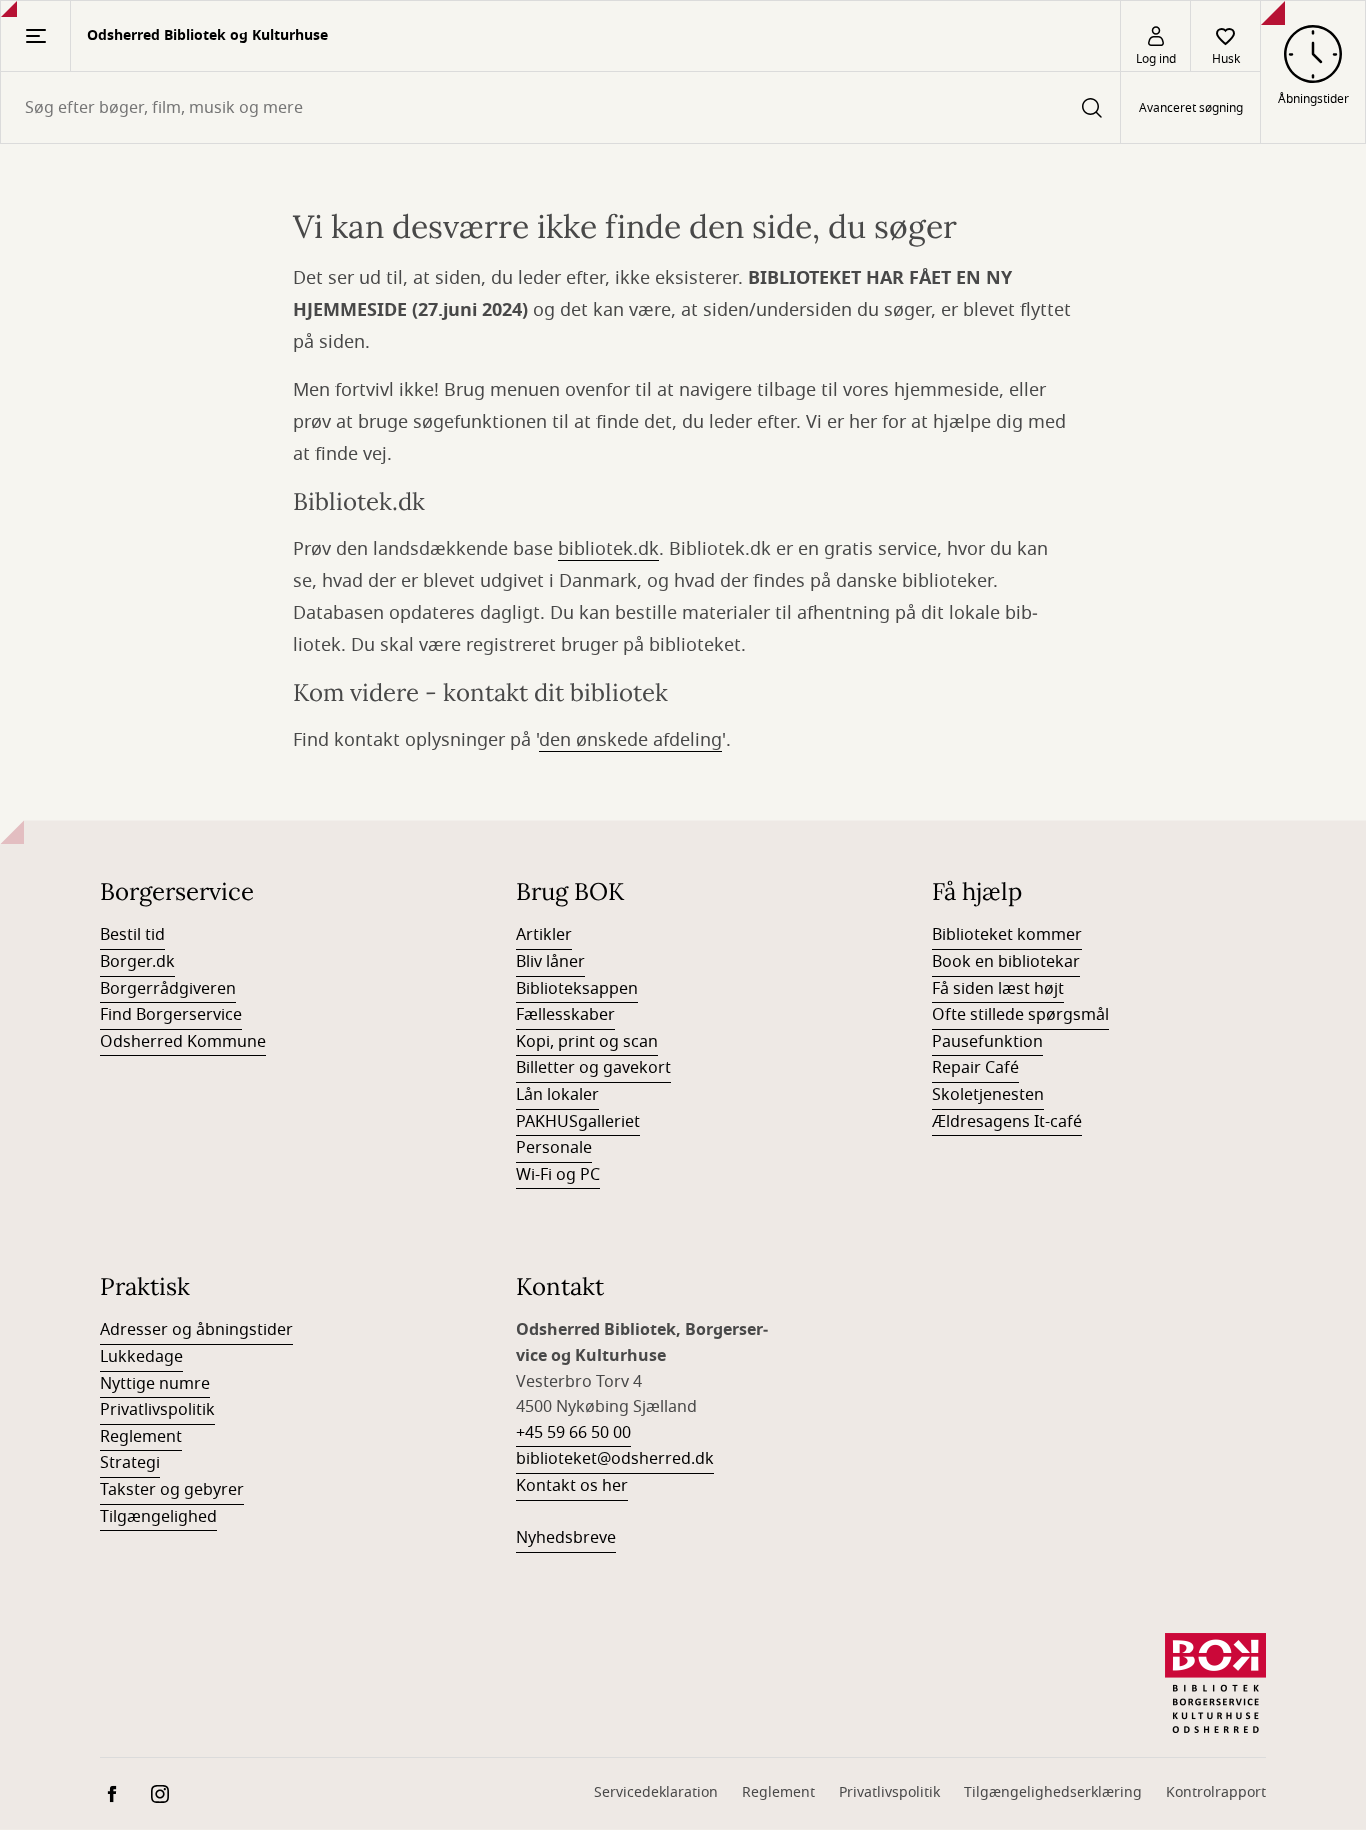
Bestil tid (132, 935)
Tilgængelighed (158, 1517)
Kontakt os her (572, 1486)
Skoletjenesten (988, 1095)
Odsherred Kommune (183, 1042)
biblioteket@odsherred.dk (615, 1459)
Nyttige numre (155, 1384)
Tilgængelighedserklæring (1053, 1792)
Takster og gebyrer (172, 1490)
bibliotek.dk (608, 549)
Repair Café (975, 1068)
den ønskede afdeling (630, 740)
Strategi (130, 1463)
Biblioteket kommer (1007, 935)
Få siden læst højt (998, 989)
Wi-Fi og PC (558, 1175)
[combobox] (560, 107)
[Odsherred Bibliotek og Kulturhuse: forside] (1215, 1683)
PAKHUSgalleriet (578, 1122)
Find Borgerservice (171, 1015)
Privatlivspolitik (157, 1410)
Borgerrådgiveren (168, 989)
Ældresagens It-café (1007, 1122)
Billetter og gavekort (593, 1068)
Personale (554, 1148)
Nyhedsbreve (566, 1538)
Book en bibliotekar (1006, 962)
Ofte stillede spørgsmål (1020, 1015)
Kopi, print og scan (587, 1042)
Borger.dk (137, 962)
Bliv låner (550, 962)
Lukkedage (141, 1357)
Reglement (141, 1437)
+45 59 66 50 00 (573, 1433)
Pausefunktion (987, 1042)
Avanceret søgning (1191, 108)
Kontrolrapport (1216, 1792)
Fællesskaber (565, 1015)
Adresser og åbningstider (196, 1330)
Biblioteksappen (577, 989)
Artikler (544, 935)
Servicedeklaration (656, 1792)
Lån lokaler (557, 1095)
